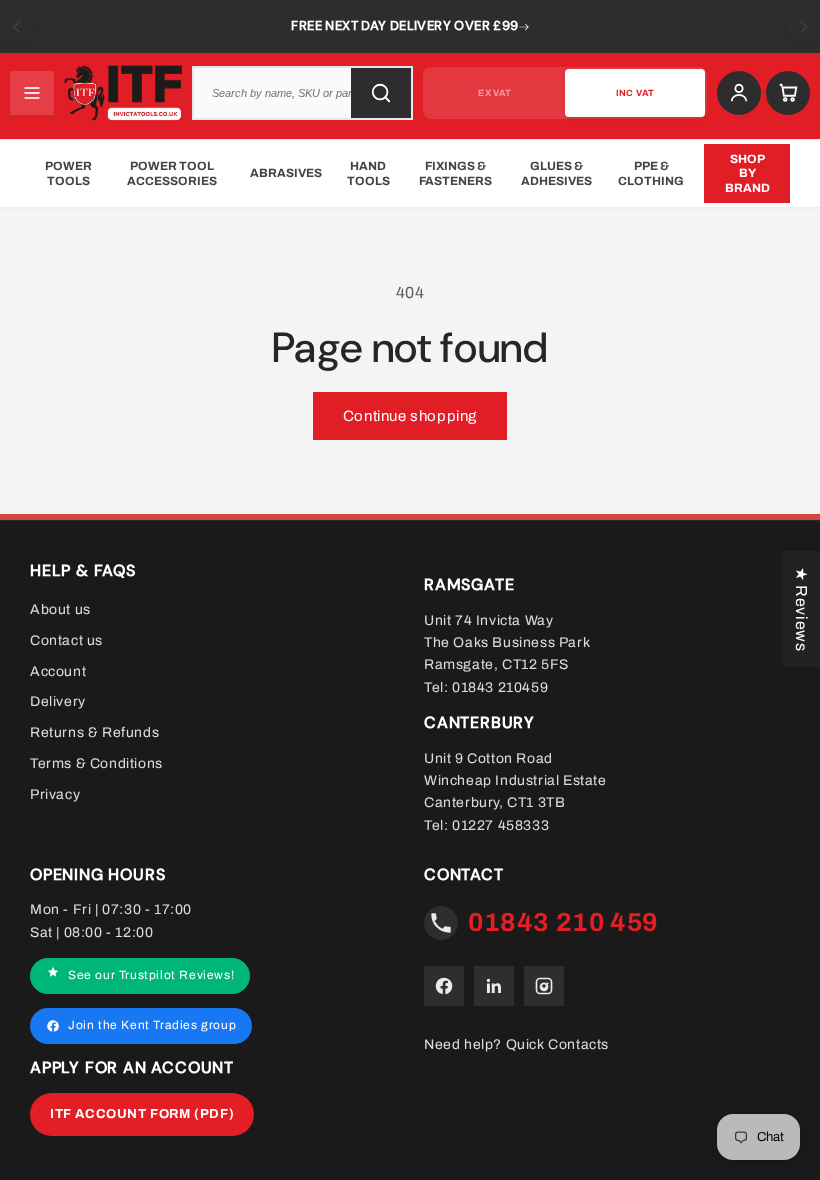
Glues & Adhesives (556, 173)
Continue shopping (410, 416)
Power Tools (68, 173)
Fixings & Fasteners (455, 173)
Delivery (58, 701)
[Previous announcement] (16, 26)
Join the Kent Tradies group (152, 1025)
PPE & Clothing (651, 173)
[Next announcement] (803, 26)
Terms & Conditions (96, 763)
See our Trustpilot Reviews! (151, 975)
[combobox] (302, 93)
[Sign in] (739, 93)
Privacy (55, 794)
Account (58, 671)
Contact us (66, 640)
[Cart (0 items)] (788, 93)
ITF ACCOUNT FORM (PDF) (142, 1114)
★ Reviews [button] (801, 609)
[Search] (381, 93)
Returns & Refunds (94, 732)
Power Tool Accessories (172, 173)
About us (60, 609)
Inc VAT (635, 93)
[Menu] (32, 93)
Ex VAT (494, 93)
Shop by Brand (747, 173)
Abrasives (286, 173)
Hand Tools (368, 173)
